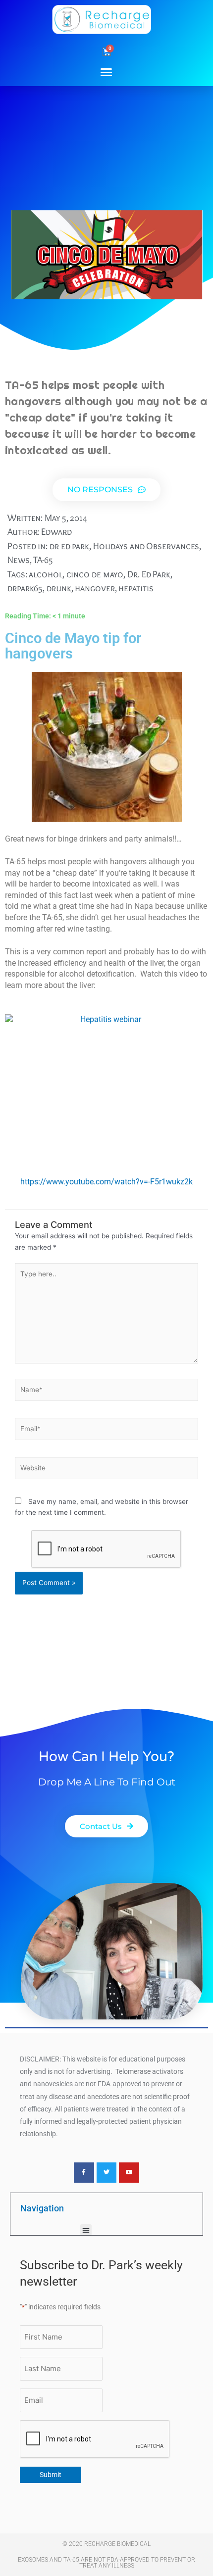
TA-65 (43, 560)
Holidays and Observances (146, 546)
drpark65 (25, 588)
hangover (95, 588)
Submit (51, 2475)
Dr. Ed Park (149, 574)
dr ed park (69, 546)
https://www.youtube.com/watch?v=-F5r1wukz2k (106, 1182)
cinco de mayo (95, 574)
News (19, 560)
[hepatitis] (106, 1089)
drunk (59, 588)
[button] (106, 72)
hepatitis (136, 588)
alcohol (45, 574)
